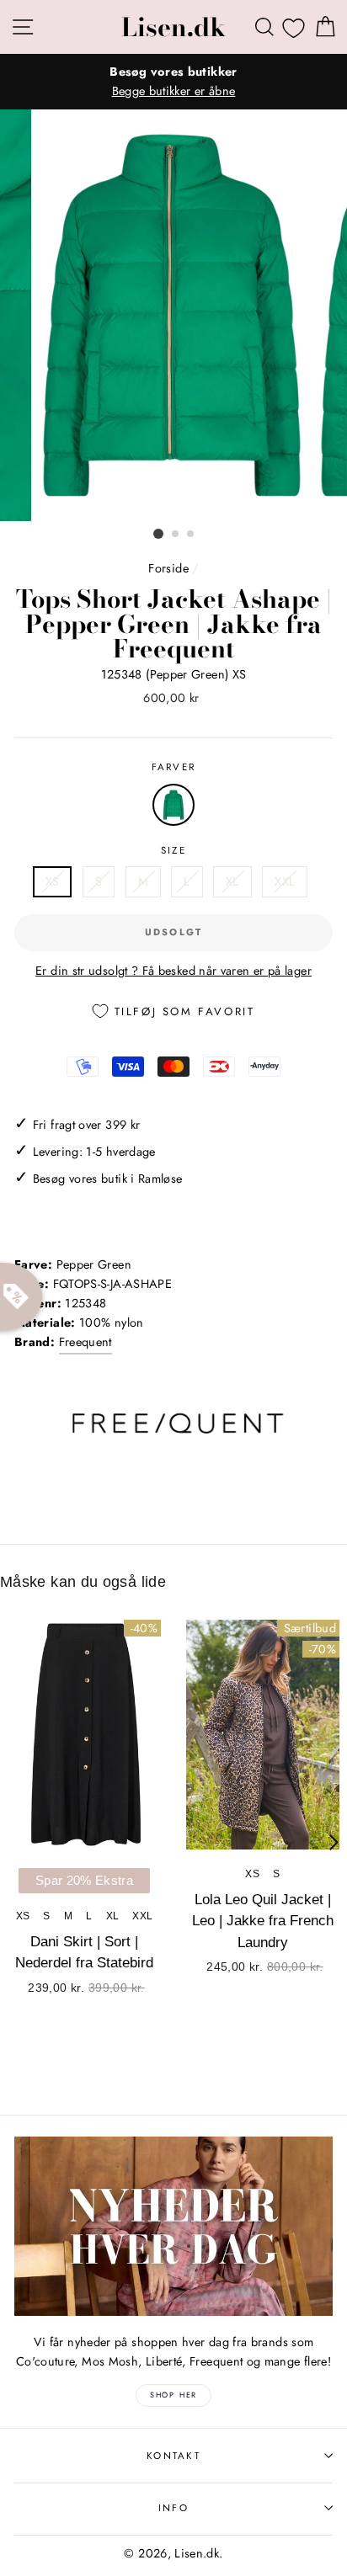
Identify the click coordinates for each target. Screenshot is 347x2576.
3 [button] (191, 535)
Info (173, 2508)
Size (173, 850)
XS (53, 881)
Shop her (173, 2395)
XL (232, 881)
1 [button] (158, 534)
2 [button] (176, 535)
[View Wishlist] (294, 28)
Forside (168, 568)
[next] (334, 1843)
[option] (173, 82)
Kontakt (173, 2456)
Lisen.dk (173, 27)
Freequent (85, 1342)
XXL (285, 881)
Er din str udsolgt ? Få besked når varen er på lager (173, 971)
